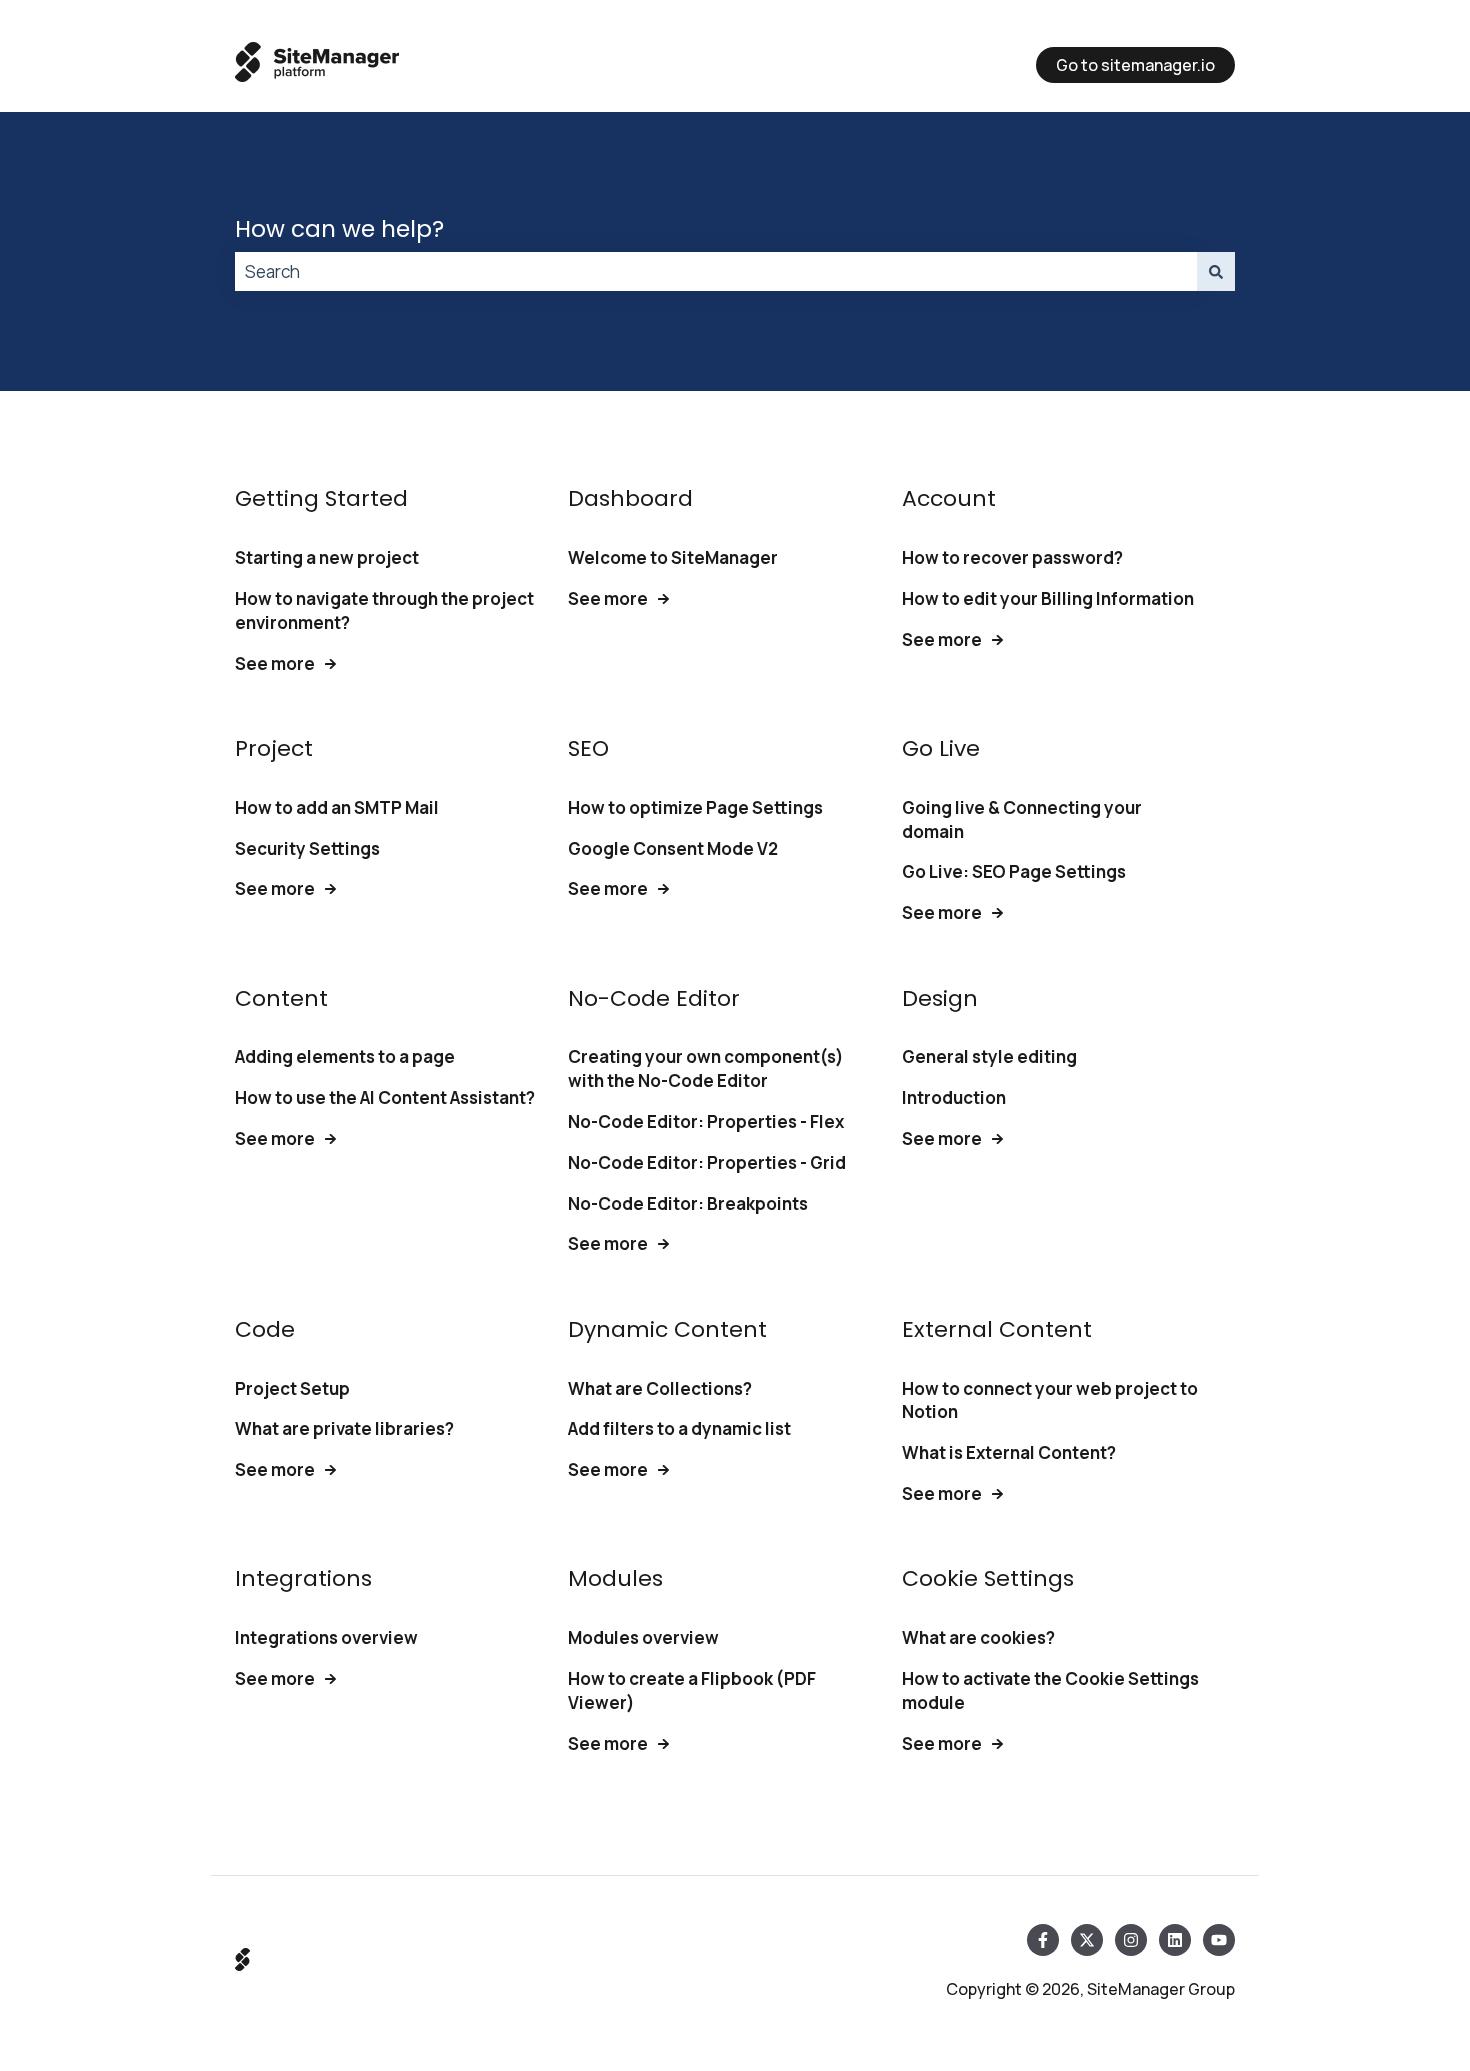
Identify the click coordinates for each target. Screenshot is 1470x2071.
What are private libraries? (344, 1428)
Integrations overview (326, 1637)
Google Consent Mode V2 (673, 848)
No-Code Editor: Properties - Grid (707, 1162)
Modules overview (643, 1637)
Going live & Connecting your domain (1022, 819)
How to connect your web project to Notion (1050, 1400)
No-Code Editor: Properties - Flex (706, 1121)
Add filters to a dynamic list (679, 1428)
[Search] (1216, 272)
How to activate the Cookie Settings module (1050, 1690)
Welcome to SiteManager (673, 557)
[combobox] (716, 272)
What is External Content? (1009, 1452)
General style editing (989, 1056)
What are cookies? (978, 1637)
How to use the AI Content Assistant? (385, 1097)
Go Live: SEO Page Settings (1014, 871)
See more (275, 663)
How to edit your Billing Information (1048, 598)
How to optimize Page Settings (695, 807)
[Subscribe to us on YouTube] (1219, 1940)
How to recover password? (1012, 557)
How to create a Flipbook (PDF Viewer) (692, 1690)
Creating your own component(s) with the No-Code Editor (706, 1068)
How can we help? (339, 229)
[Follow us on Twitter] (1087, 1940)
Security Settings (307, 848)
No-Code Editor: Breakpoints (688, 1203)
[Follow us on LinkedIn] (1175, 1940)
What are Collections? (660, 1388)
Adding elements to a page (345, 1056)
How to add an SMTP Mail (337, 807)
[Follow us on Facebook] (1043, 1940)
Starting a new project (327, 557)
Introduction (954, 1097)
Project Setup (292, 1388)
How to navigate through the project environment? (384, 610)
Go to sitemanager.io (1135, 65)
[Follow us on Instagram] (1131, 1940)
